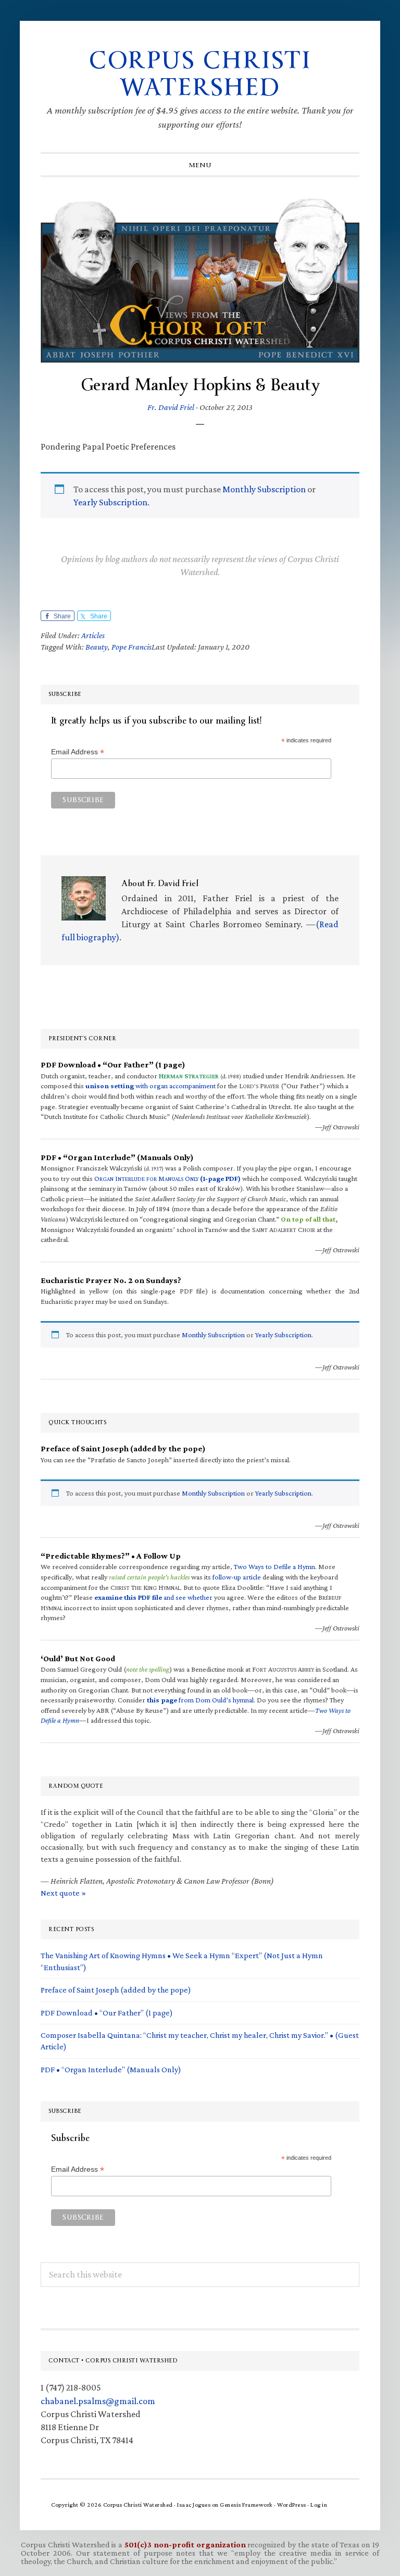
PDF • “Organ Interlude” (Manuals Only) (111, 2069)
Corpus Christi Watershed (200, 74)
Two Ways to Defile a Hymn (274, 1566)
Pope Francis (132, 647)
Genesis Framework (246, 2505)
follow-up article (237, 1577)
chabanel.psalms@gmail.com (98, 2401)
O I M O (167, 1178)
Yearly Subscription (110, 502)
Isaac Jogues (194, 2505)
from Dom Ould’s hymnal (200, 1700)
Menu (200, 165)
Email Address (78, 752)
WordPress (292, 2505)
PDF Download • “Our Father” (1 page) (107, 2013)
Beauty (97, 647)
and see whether (153, 1597)
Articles (93, 635)
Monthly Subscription (264, 489)
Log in (319, 2505)
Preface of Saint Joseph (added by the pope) (116, 1990)
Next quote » (63, 1893)
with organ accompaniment (151, 1086)
